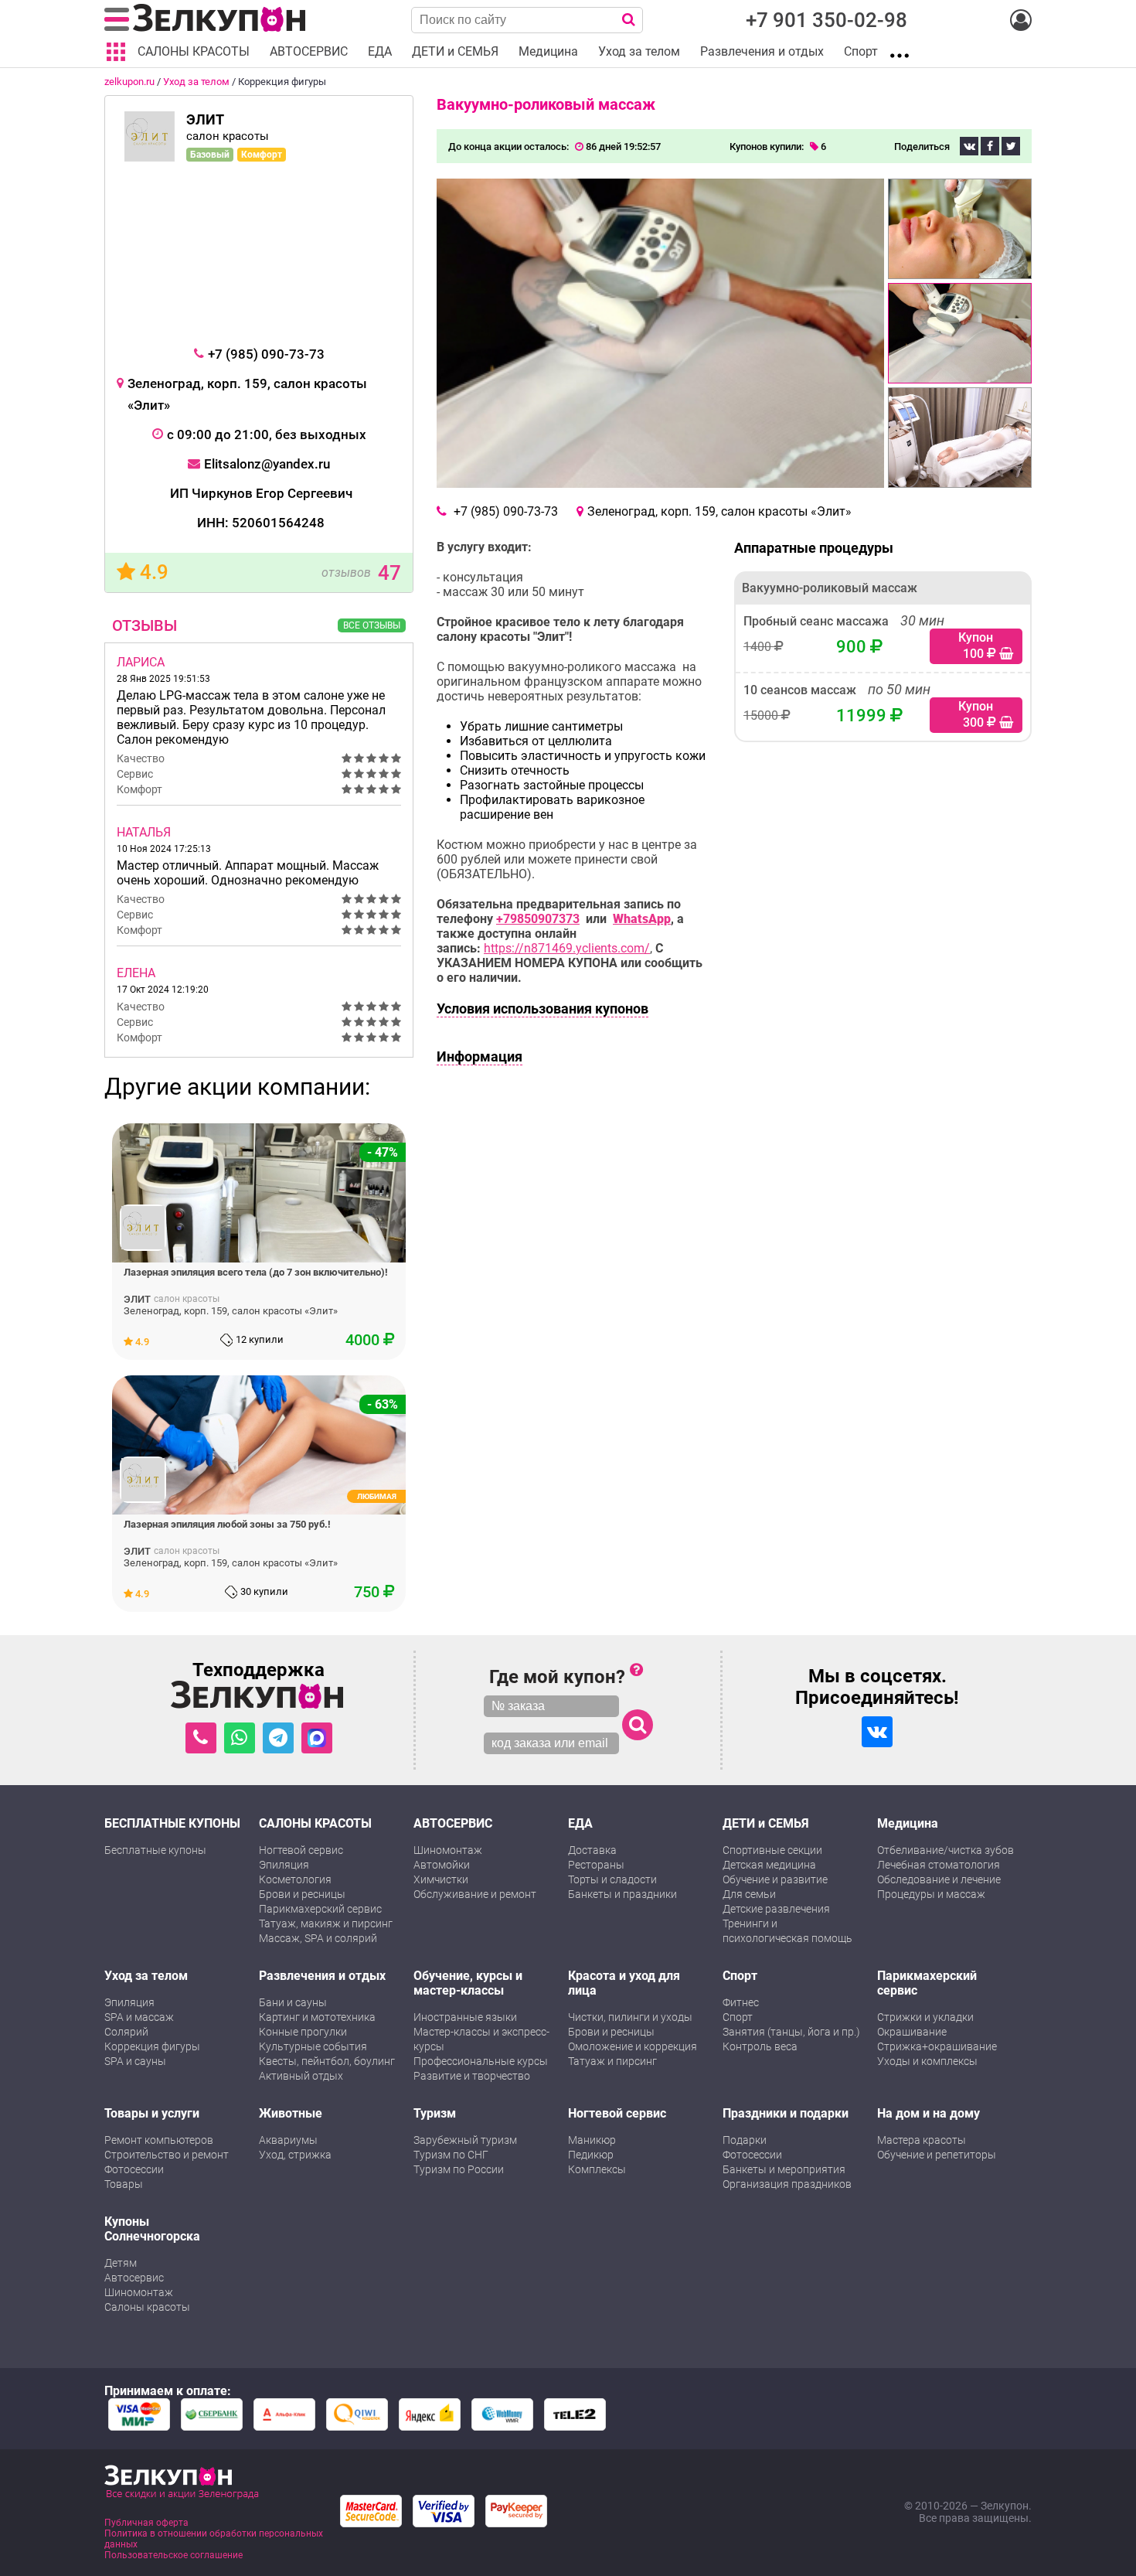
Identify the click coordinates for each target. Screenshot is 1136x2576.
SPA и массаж (139, 2017)
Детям (121, 2263)
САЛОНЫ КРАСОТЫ (315, 1823)
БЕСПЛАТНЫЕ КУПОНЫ (172, 1823)
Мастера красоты (922, 2140)
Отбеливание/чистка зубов (946, 1850)
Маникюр (592, 2140)
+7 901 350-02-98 (826, 20)
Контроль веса (760, 2046)
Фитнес (741, 2002)
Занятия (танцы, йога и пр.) (791, 2032)
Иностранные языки (465, 2017)
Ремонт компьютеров (159, 2140)
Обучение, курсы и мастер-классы (468, 1983)
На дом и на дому (929, 2113)
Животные (291, 2113)
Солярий (126, 2032)
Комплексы (597, 2169)
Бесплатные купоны (155, 1850)
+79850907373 (538, 919)
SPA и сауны (135, 2061)
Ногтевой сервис (301, 1850)
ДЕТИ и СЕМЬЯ (766, 1823)
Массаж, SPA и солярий (318, 1938)
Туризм (435, 2113)
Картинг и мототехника (317, 2017)
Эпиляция (284, 1865)
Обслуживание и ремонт (475, 1894)
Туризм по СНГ (451, 2155)
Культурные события (313, 2046)
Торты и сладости (612, 1879)
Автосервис (134, 2278)
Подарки (745, 2140)
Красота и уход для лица (624, 1983)
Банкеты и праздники (622, 1894)
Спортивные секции (772, 1850)
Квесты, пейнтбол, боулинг (327, 2061)
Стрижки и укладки (925, 2017)
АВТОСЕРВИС (453, 1823)
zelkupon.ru (129, 82)
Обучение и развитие (775, 1879)
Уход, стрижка (295, 2155)
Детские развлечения (776, 1909)
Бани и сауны (293, 2002)
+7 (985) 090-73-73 (266, 354)
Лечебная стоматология (939, 1865)
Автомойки (442, 1865)
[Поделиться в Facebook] (990, 146)
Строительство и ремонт (167, 2155)
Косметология (295, 1879)
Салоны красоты (147, 2307)
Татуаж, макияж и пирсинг (326, 1923)
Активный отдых (301, 2076)
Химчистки (441, 1879)
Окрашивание (912, 2032)
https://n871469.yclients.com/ (567, 948)
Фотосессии (134, 2169)
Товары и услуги (152, 2113)
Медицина (908, 1823)
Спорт (740, 1976)
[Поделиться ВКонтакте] (969, 146)
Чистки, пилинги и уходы (630, 2017)
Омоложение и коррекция (633, 2046)
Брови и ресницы (302, 1894)
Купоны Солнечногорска (152, 2229)
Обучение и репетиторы (937, 2155)
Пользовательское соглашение (173, 2555)
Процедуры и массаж (931, 1894)
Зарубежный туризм (465, 2140)
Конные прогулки (303, 2032)
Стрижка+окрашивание (937, 2046)
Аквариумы (288, 2140)
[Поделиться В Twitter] (1011, 146)
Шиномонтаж (448, 1850)
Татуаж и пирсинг (612, 2061)
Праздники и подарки (786, 2113)
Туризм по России (459, 2169)
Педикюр (591, 2155)
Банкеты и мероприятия (784, 2169)
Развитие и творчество (472, 2076)
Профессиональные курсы (481, 2061)
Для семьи (749, 1894)
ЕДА (580, 1823)
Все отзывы (372, 625)
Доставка (592, 1850)
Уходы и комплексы (927, 2061)
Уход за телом (196, 82)
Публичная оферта (146, 2523)
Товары (124, 2184)
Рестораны (596, 1865)
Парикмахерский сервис (320, 1909)
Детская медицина (769, 1865)
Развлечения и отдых (322, 1976)
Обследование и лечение (939, 1879)
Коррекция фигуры (152, 2046)
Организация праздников (787, 2184)
